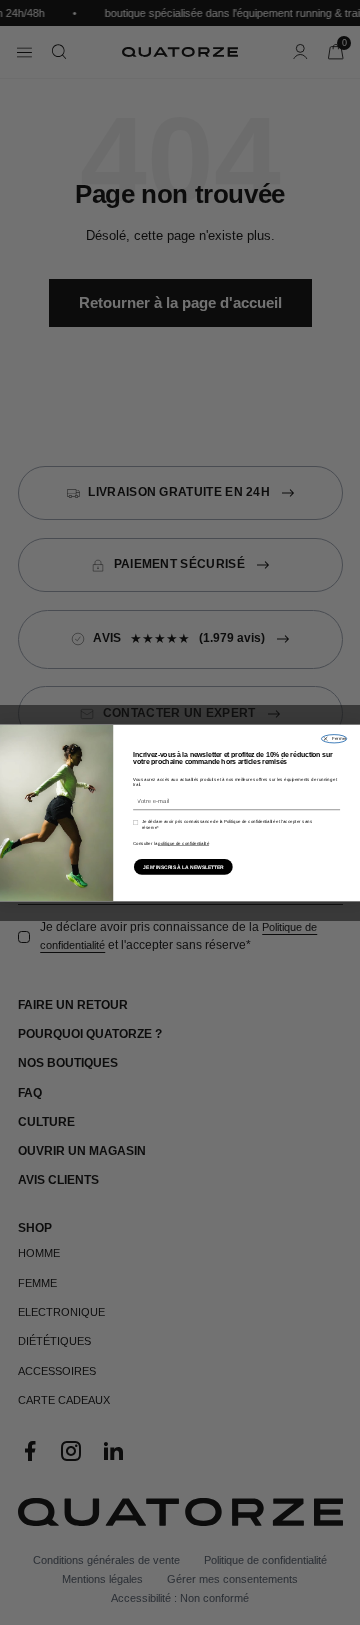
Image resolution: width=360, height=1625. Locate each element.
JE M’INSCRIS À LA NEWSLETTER (183, 867)
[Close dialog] (333, 738)
